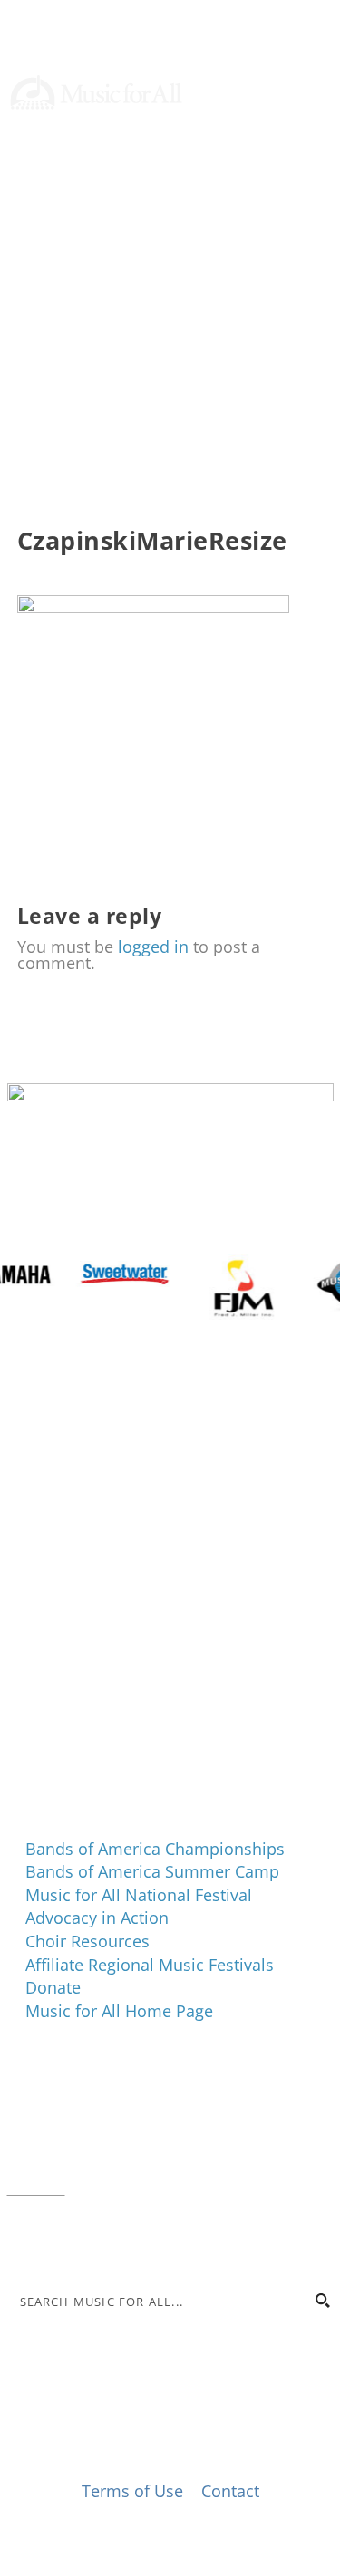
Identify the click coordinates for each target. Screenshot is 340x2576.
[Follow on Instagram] (247, 217)
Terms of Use (132, 2491)
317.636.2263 (160, 2139)
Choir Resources (87, 1941)
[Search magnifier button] (322, 2301)
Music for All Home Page (119, 2011)
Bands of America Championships (155, 1849)
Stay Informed (87, 179)
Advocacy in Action (97, 1918)
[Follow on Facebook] (210, 217)
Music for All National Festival (139, 1895)
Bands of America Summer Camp (152, 1871)
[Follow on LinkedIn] (283, 217)
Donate (58, 134)
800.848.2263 (130, 2163)
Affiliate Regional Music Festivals (150, 1965)
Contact (36, 2186)
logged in (153, 947)
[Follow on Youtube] (319, 217)
